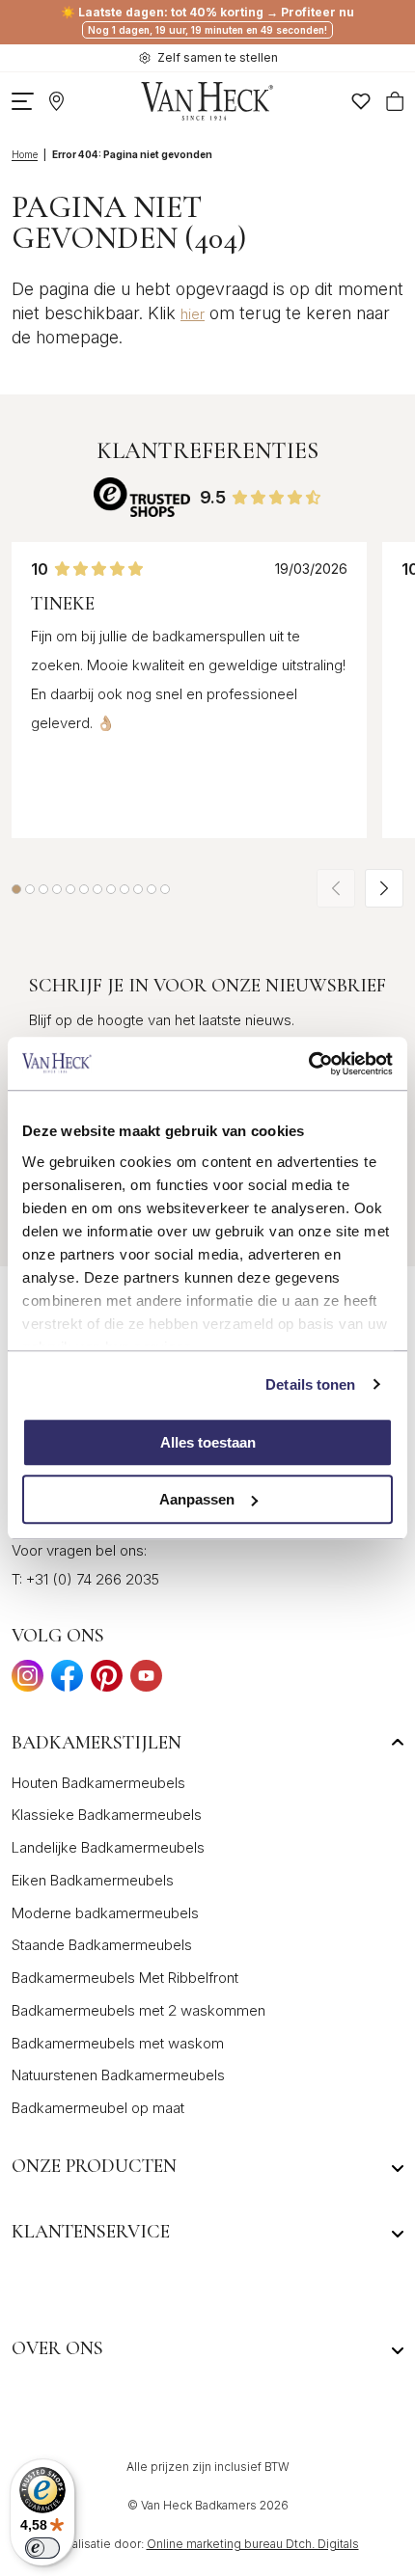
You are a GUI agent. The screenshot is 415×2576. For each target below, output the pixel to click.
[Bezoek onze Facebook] (67, 1681)
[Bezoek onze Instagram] (28, 1681)
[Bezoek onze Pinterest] (107, 1681)
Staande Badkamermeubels (102, 1945)
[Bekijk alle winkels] (56, 101)
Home (25, 154)
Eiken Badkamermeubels (93, 1880)
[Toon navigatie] (23, 101)
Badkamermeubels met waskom (118, 2043)
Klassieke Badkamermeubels (107, 1815)
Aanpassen (197, 1499)
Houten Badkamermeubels (98, 1783)
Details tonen (310, 1384)
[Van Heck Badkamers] (207, 101)
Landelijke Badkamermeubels (108, 1847)
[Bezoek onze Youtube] (146, 1681)
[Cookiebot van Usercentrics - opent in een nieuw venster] (308, 1064)
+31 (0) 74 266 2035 (93, 1579)
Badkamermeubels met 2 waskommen (138, 2010)
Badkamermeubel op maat (98, 2108)
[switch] (42, 2548)
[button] (16, 889)
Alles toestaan (208, 1442)
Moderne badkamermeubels (105, 1913)
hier (193, 314)
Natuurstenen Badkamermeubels (118, 2075)
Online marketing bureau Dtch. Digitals (253, 2544)
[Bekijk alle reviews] (142, 497)
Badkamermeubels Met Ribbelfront (125, 1978)
